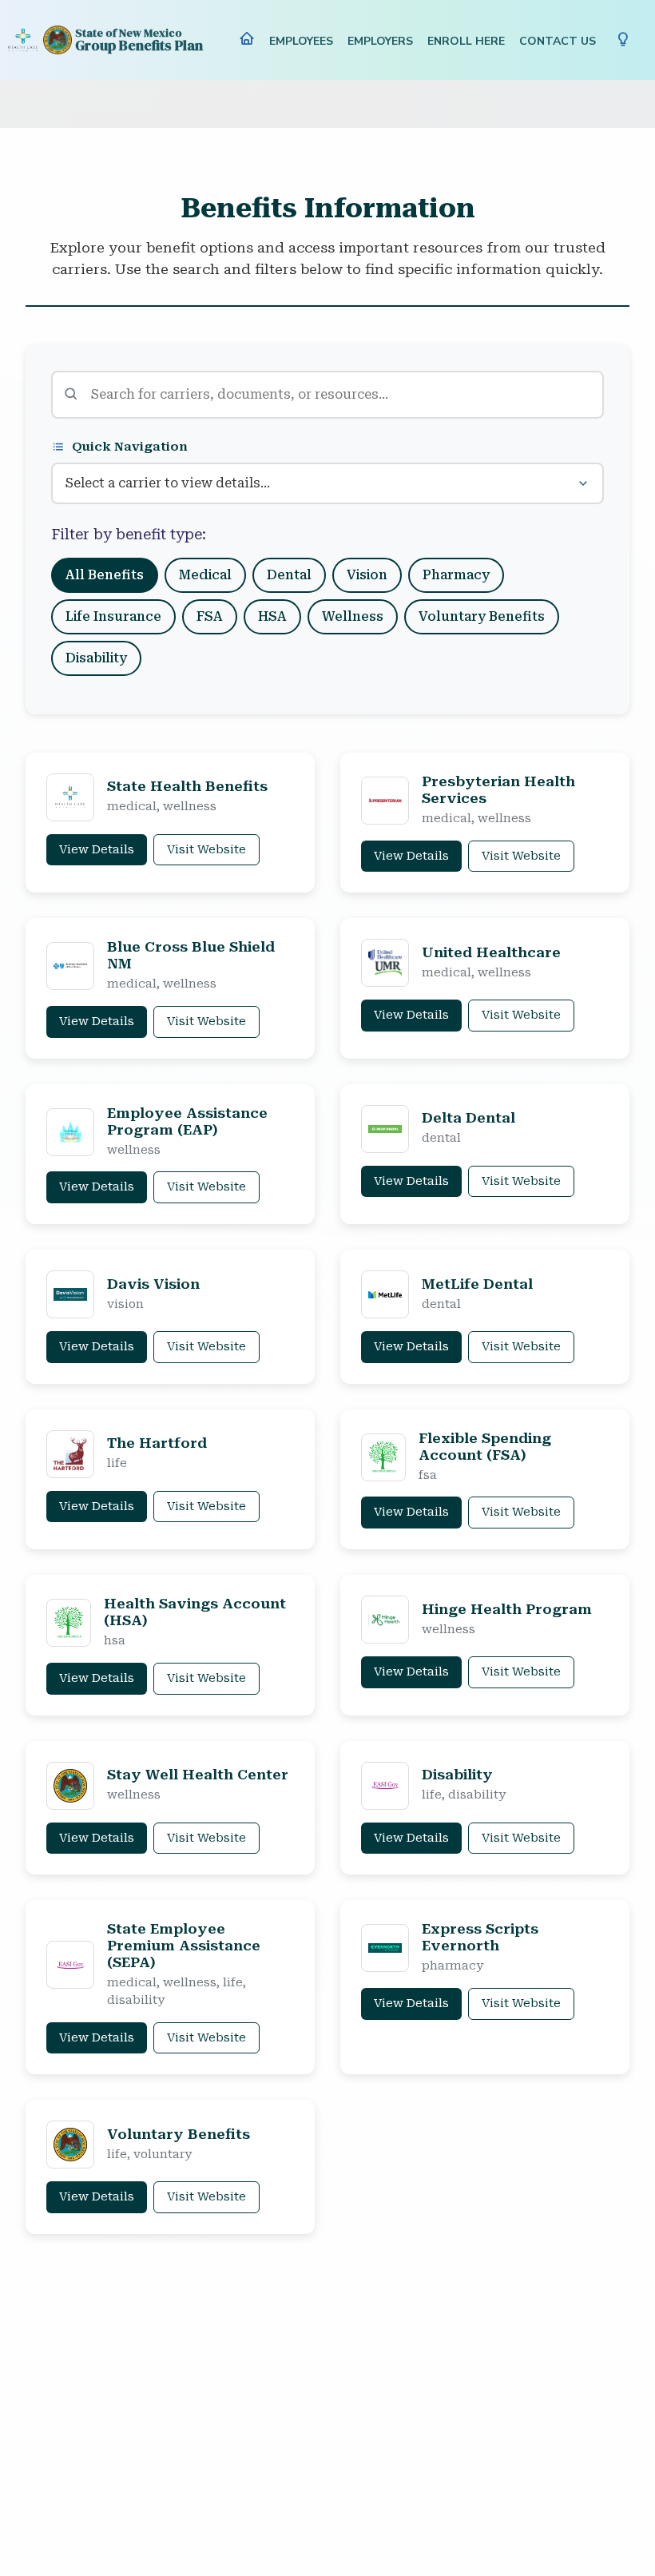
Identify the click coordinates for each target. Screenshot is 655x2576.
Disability (96, 658)
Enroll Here (466, 41)
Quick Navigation (130, 447)
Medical (205, 575)
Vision (367, 575)
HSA (272, 616)
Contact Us (558, 41)
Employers (380, 41)
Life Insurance (113, 616)
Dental (289, 575)
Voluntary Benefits (482, 616)
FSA (210, 616)
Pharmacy (456, 575)
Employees (301, 41)
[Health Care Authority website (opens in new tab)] (23, 40)
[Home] (247, 42)
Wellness (353, 616)
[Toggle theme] (623, 40)
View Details (97, 850)
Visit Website (206, 850)
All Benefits (105, 575)
